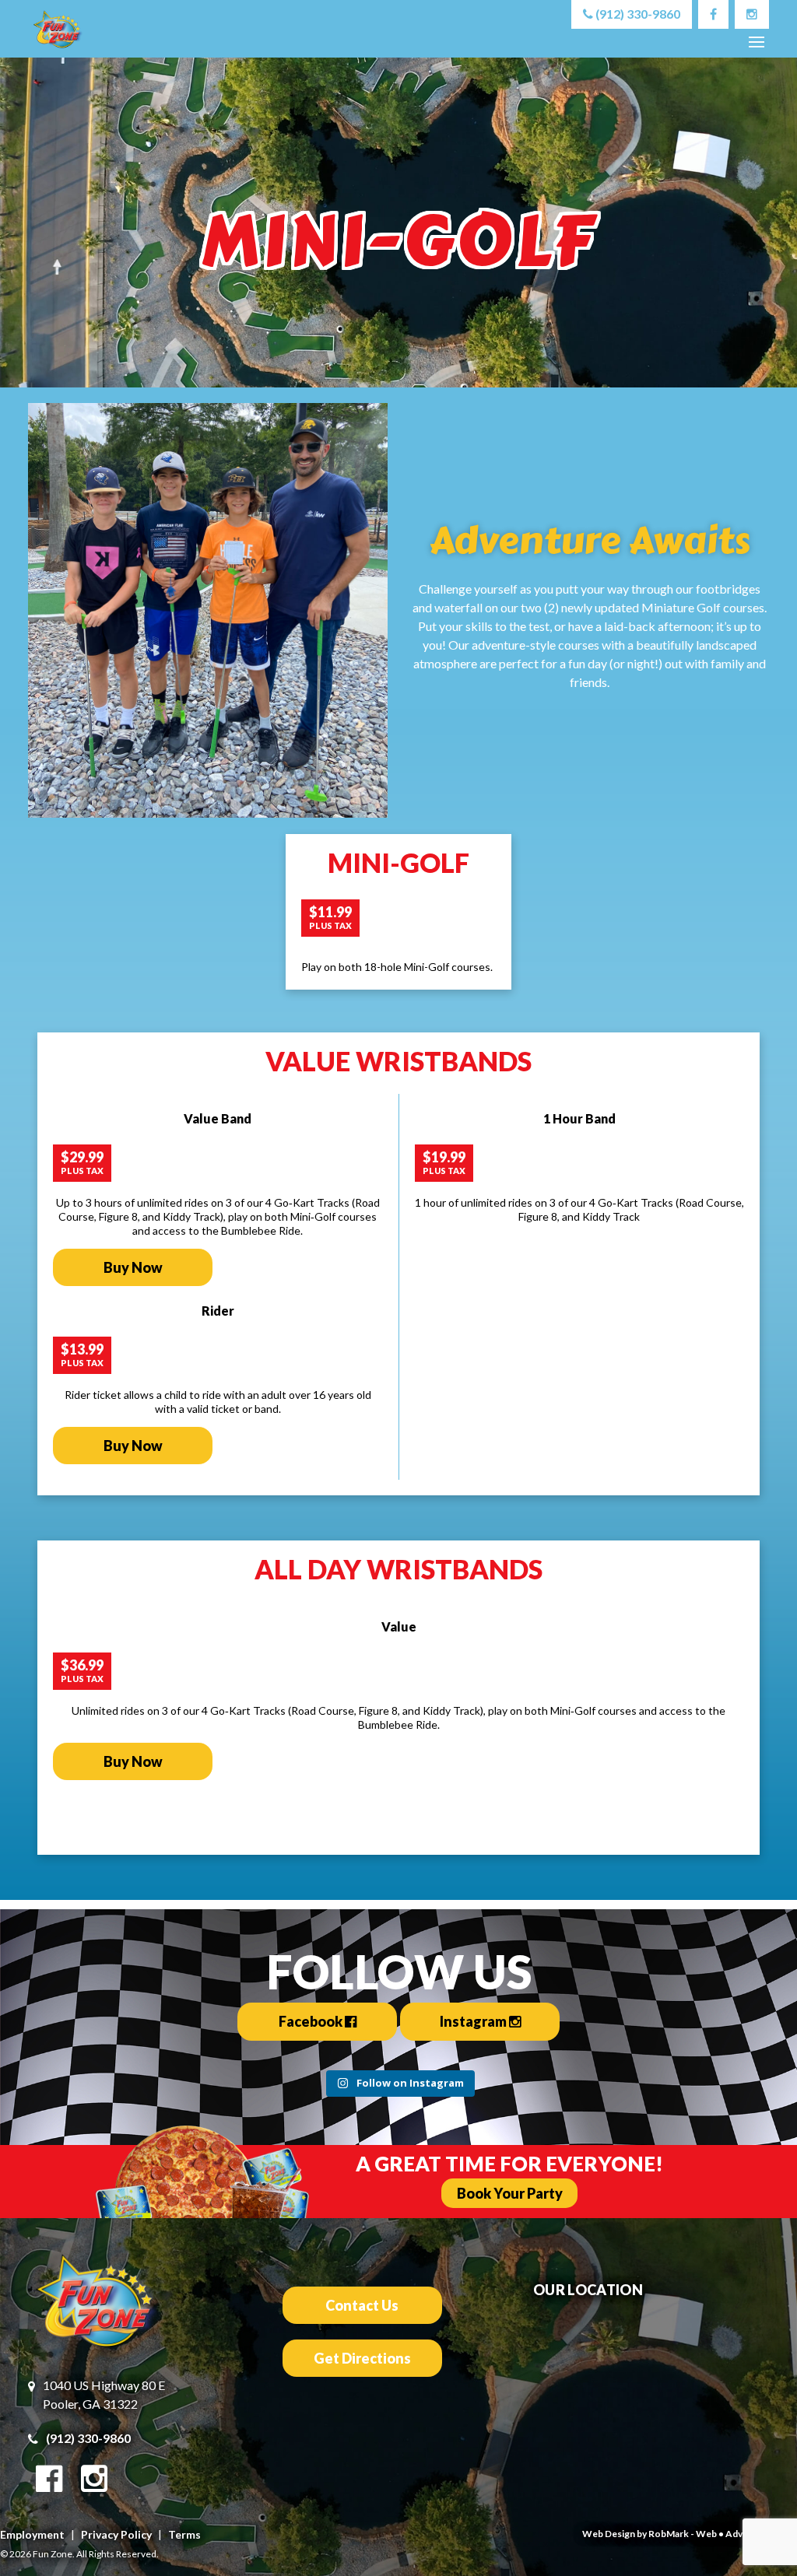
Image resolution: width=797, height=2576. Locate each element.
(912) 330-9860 (637, 14)
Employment (32, 2534)
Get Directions (362, 2358)
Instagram (474, 2021)
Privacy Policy (116, 2534)
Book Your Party (510, 2193)
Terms (184, 2534)
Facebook (312, 2021)
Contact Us (362, 2305)
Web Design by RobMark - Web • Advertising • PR (690, 2534)
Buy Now (133, 1267)
